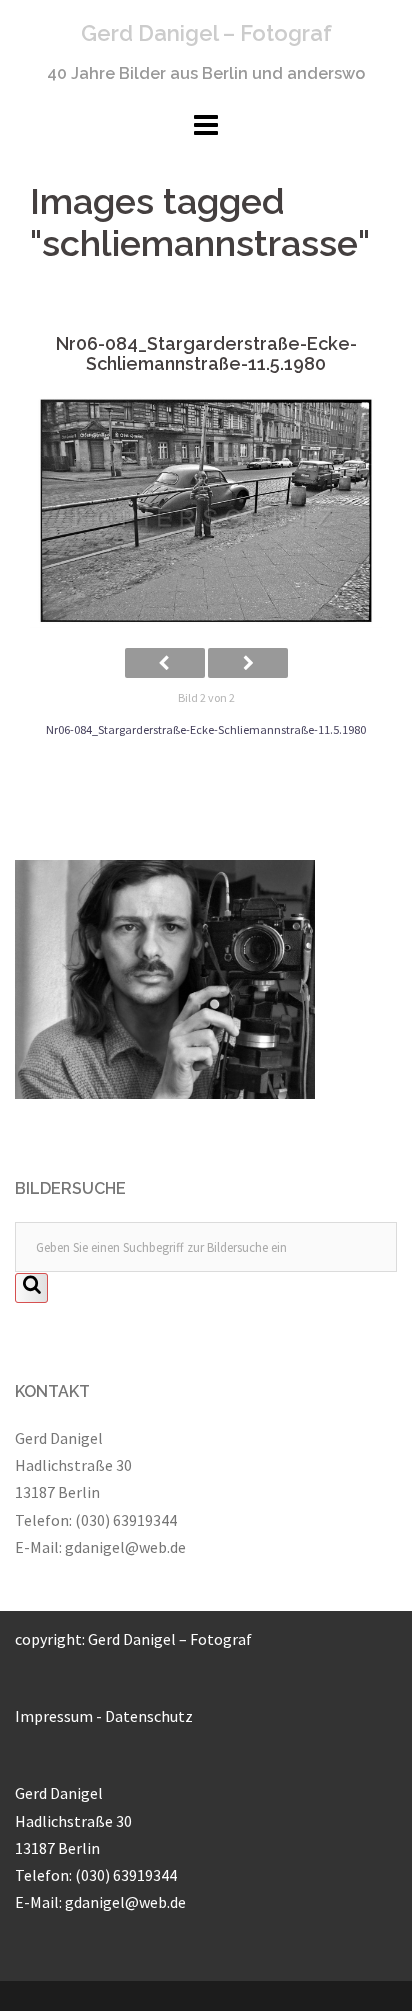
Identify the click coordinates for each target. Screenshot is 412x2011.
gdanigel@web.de (125, 1547)
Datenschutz (149, 1716)
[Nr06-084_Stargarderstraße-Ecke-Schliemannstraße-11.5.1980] (206, 511)
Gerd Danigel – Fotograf (206, 33)
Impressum (54, 1716)
